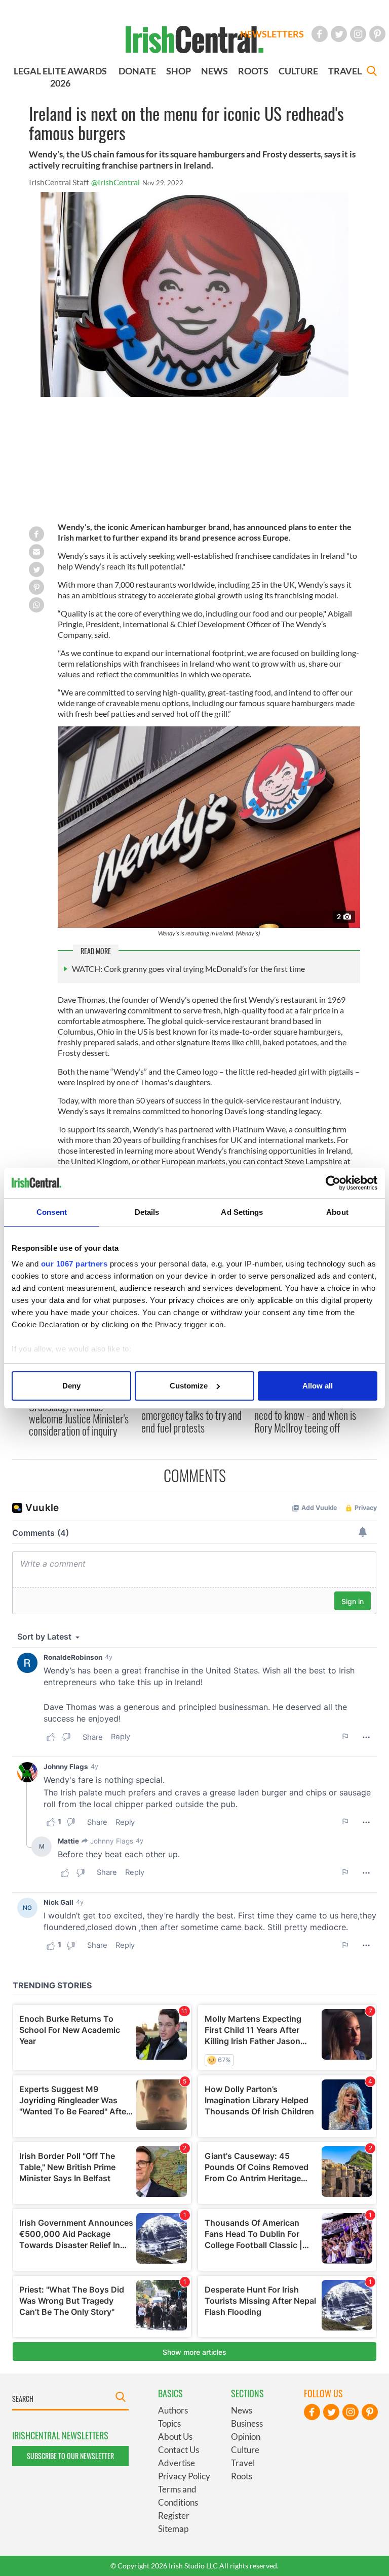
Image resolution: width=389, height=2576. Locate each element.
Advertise (177, 2463)
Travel (243, 2463)
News (242, 2410)
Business (247, 2423)
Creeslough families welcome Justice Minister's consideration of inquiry (79, 1419)
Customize (189, 1386)
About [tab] (337, 1212)
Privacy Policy (184, 2476)
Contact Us (179, 2450)
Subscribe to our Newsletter (70, 2456)
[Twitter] (339, 34)
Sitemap (173, 2529)
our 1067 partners (74, 1264)
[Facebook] (320, 34)
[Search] (372, 72)
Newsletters (272, 34)
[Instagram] (358, 34)
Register (174, 2516)
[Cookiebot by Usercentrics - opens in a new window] (333, 1183)
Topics (169, 2423)
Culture (245, 2450)
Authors (173, 2410)
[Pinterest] (377, 34)
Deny (71, 1386)
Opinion (246, 2437)
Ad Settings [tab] (242, 1212)
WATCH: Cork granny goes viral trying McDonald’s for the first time (188, 969)
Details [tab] (147, 1212)
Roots (242, 2476)
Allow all (318, 1386)
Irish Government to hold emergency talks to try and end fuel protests (191, 1415)
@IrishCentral (115, 182)
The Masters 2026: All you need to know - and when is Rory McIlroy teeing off (305, 1415)
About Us (175, 2437)
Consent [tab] (52, 1212)
